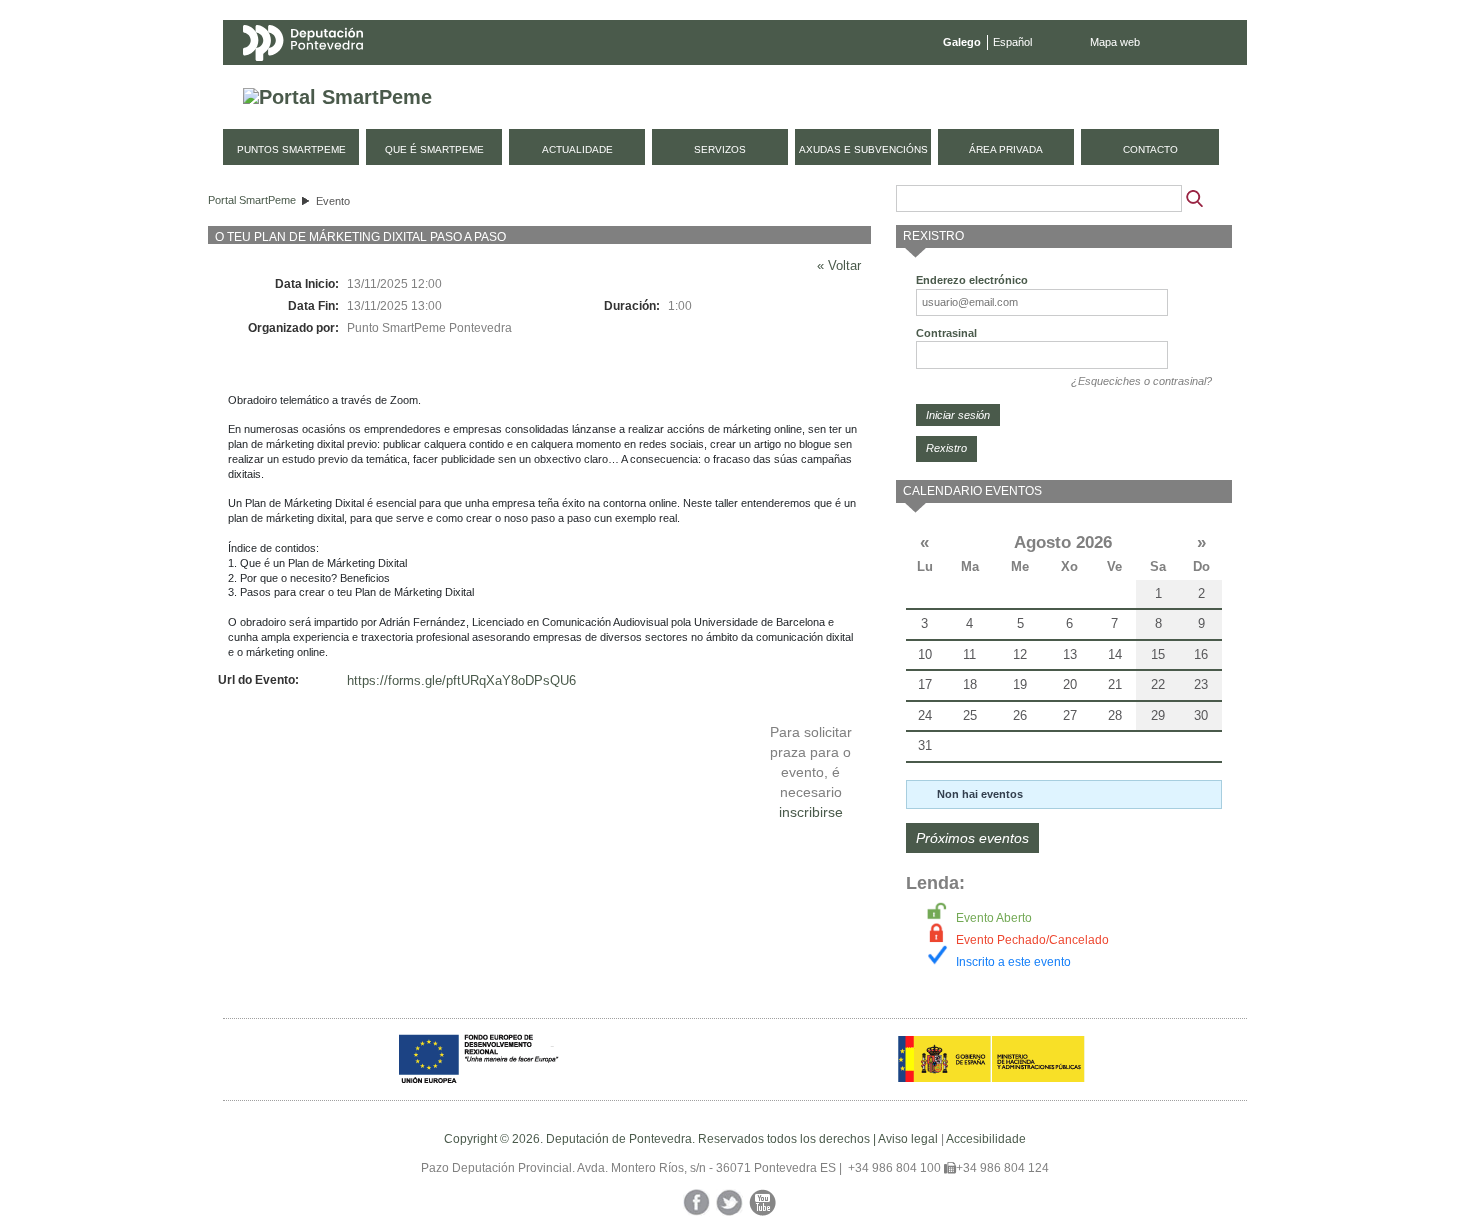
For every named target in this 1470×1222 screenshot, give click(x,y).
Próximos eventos (972, 838)
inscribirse (811, 812)
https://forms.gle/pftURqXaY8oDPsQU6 (461, 680)
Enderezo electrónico (972, 280)
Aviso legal (908, 1139)
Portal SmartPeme (252, 200)
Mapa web (1115, 42)
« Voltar (839, 265)
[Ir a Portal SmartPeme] (337, 97)
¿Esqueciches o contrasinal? (1141, 381)
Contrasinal (946, 333)
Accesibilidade (986, 1139)
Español (1012, 42)
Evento (333, 201)
